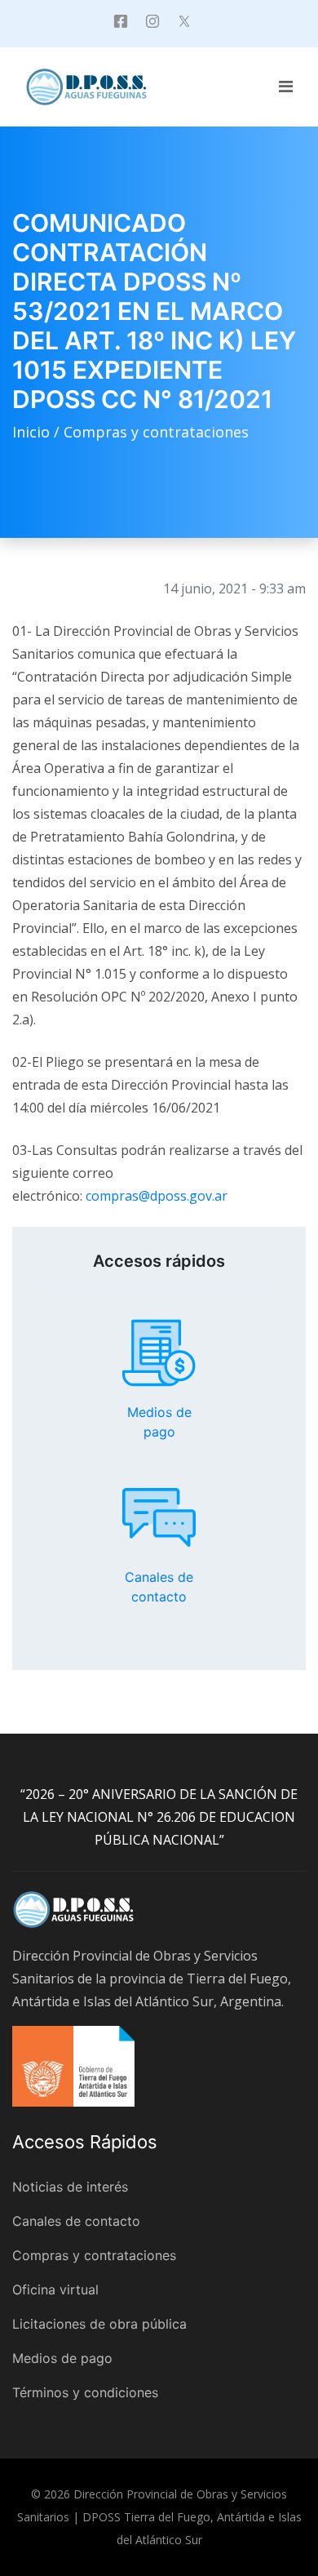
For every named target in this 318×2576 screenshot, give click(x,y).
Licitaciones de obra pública (99, 2324)
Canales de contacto (159, 1517)
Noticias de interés (70, 2187)
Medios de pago (159, 1353)
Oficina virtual (55, 2290)
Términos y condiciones (85, 2392)
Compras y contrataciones (156, 432)
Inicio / (38, 432)
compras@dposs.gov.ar (157, 1196)
